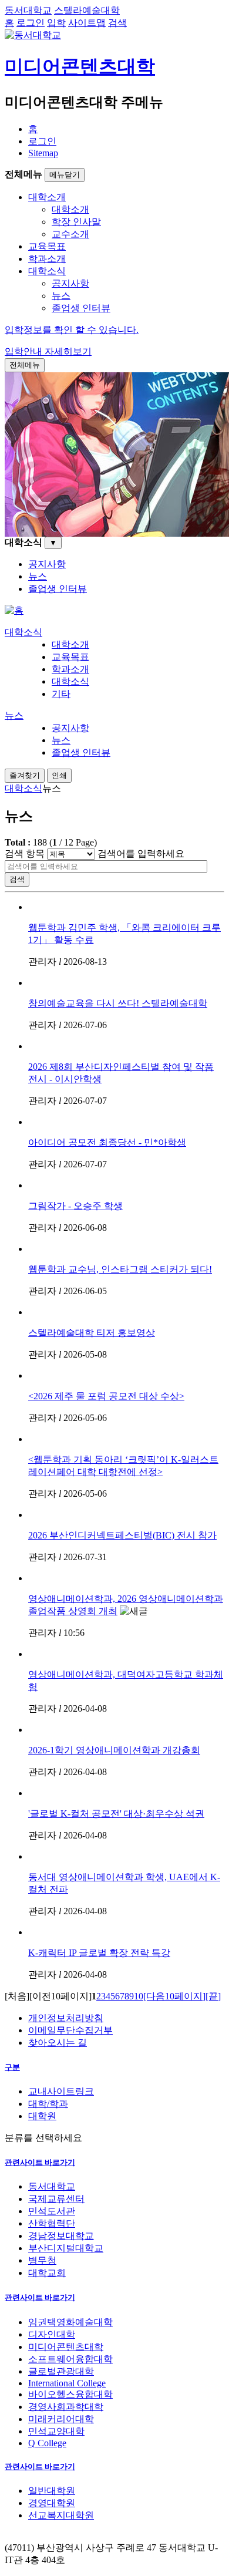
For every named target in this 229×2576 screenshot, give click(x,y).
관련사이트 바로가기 (40, 2162)
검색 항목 (25, 853)
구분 (12, 2067)
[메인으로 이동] (14, 610)
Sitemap (43, 153)
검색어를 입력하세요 (141, 853)
